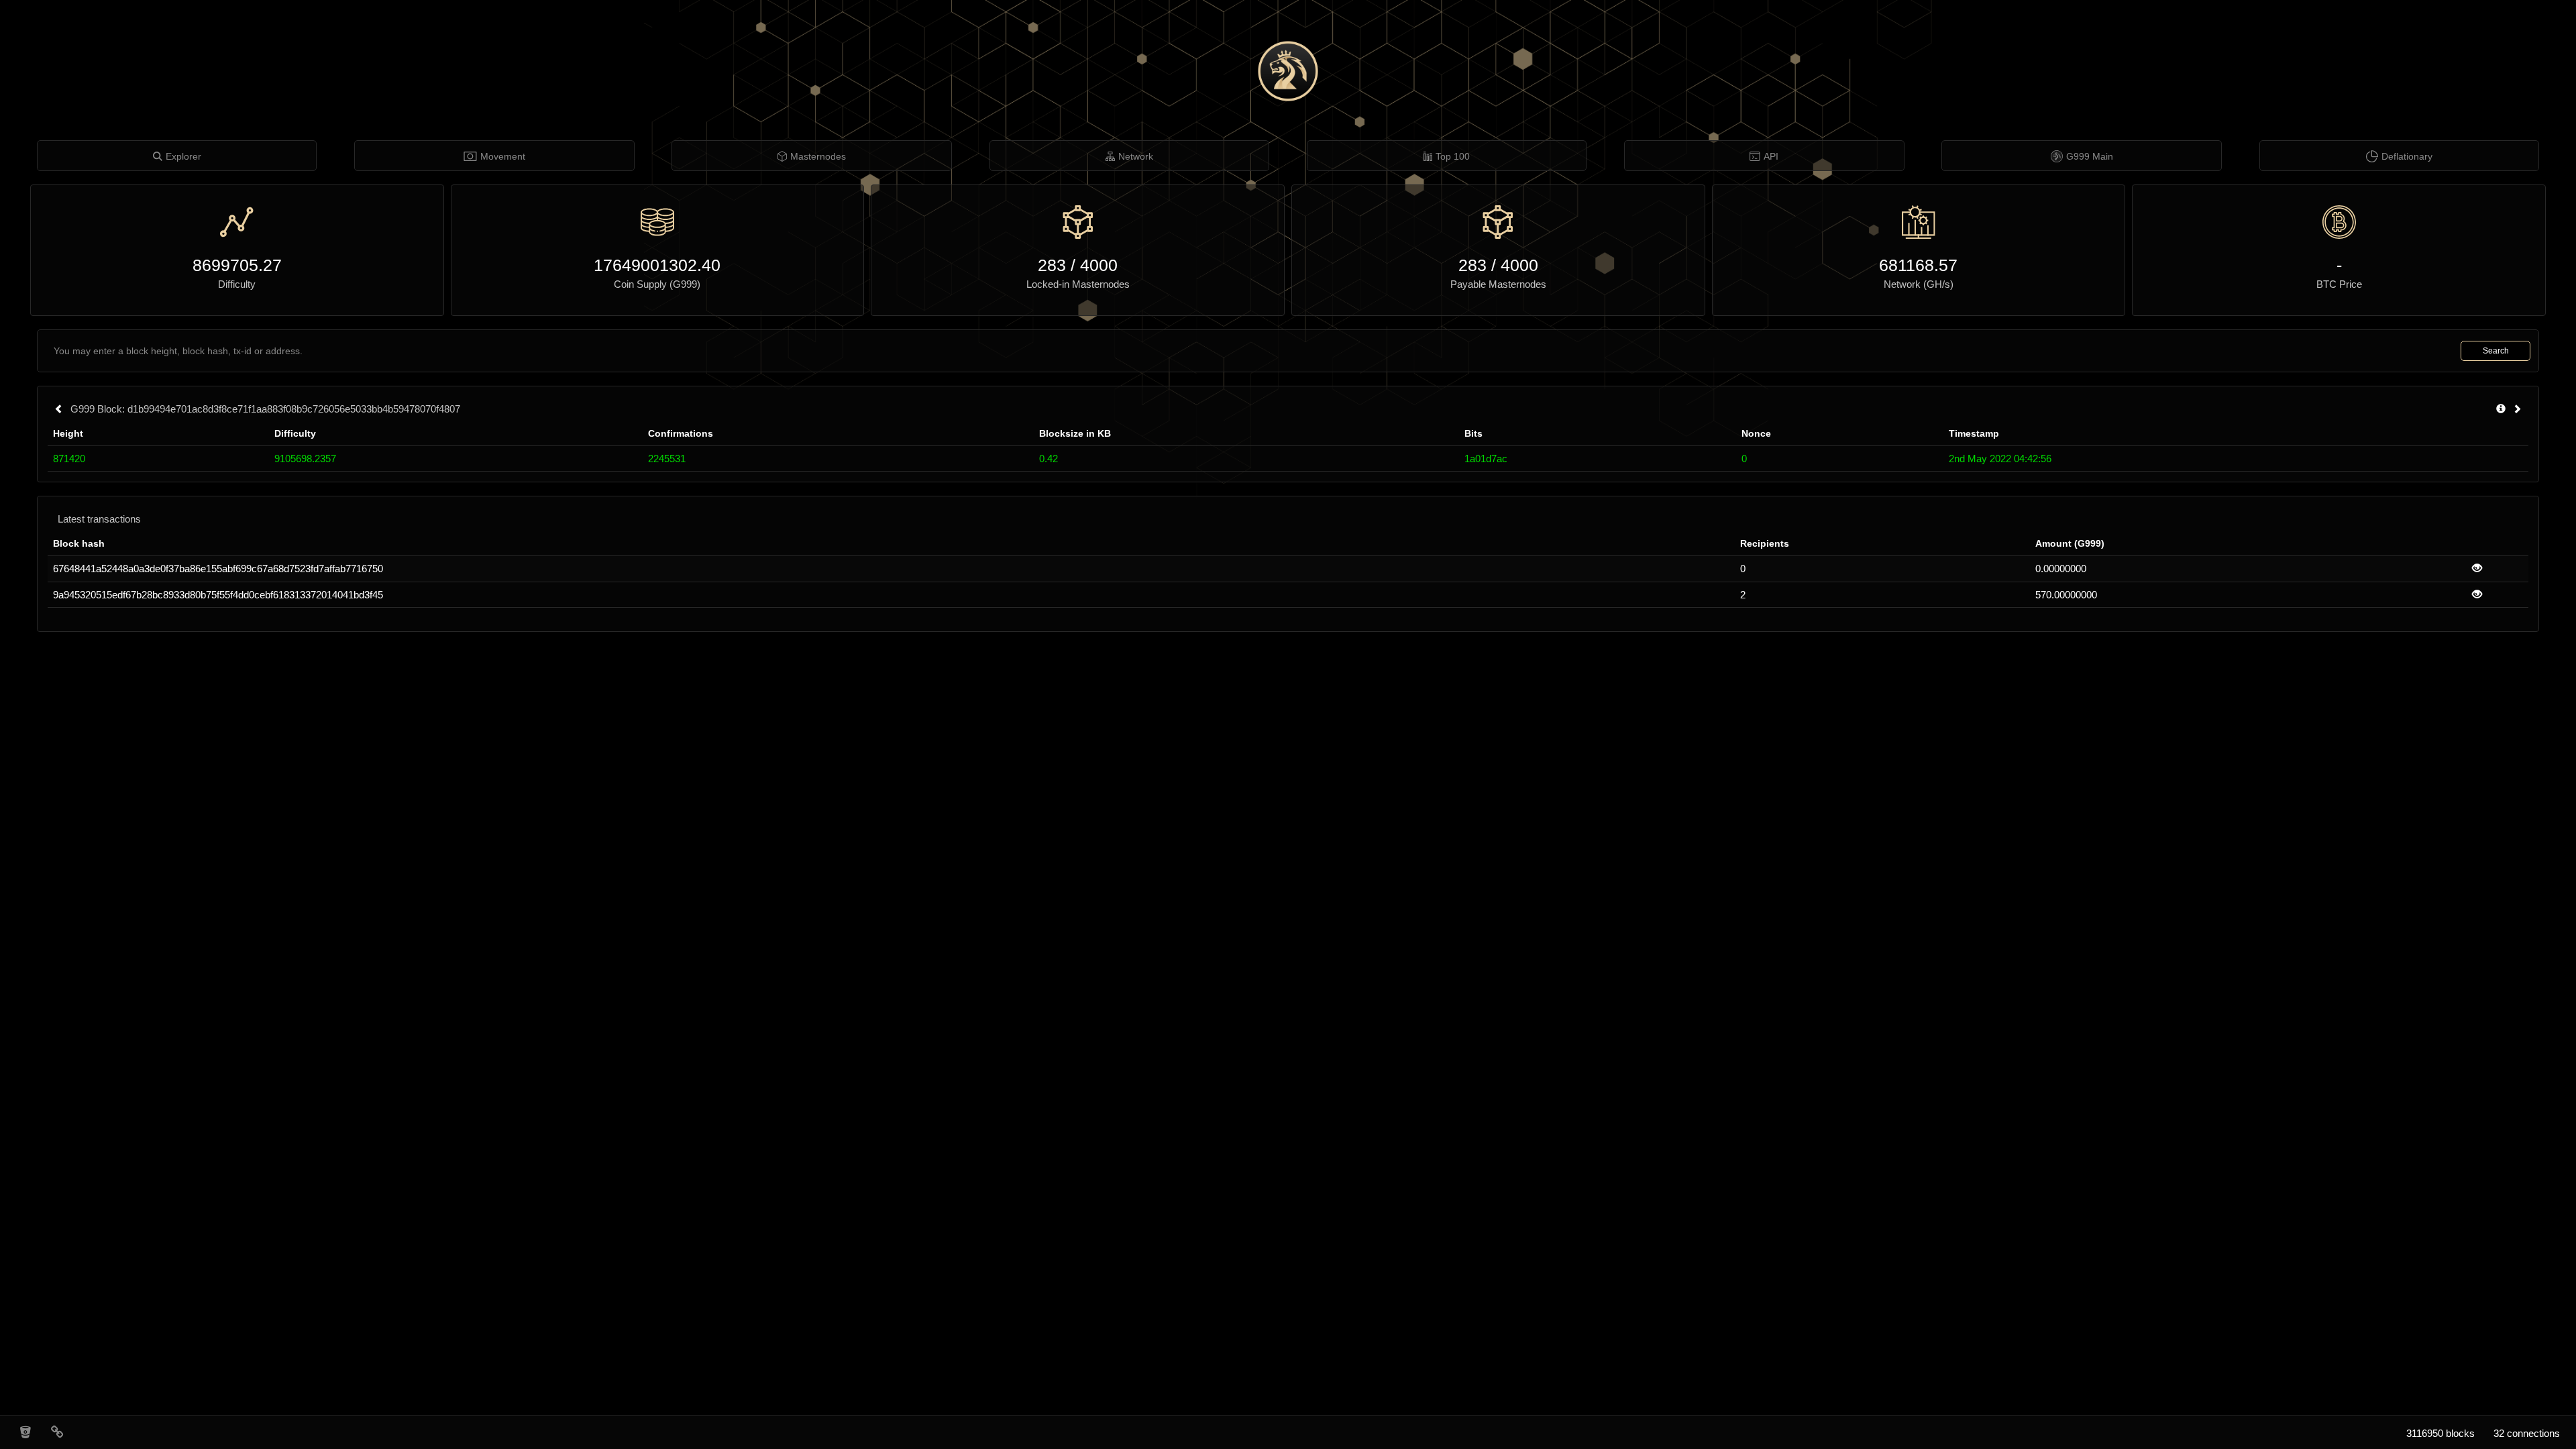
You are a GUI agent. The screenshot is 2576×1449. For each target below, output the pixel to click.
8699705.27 (237, 265)
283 (1052, 265)
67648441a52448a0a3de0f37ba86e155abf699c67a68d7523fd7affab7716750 (218, 569)
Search (2496, 351)
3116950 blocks (2440, 1433)
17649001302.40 (657, 265)
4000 (1099, 265)
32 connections (2527, 1433)
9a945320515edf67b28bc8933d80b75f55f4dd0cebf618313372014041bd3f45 (218, 595)
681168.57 (1918, 265)
